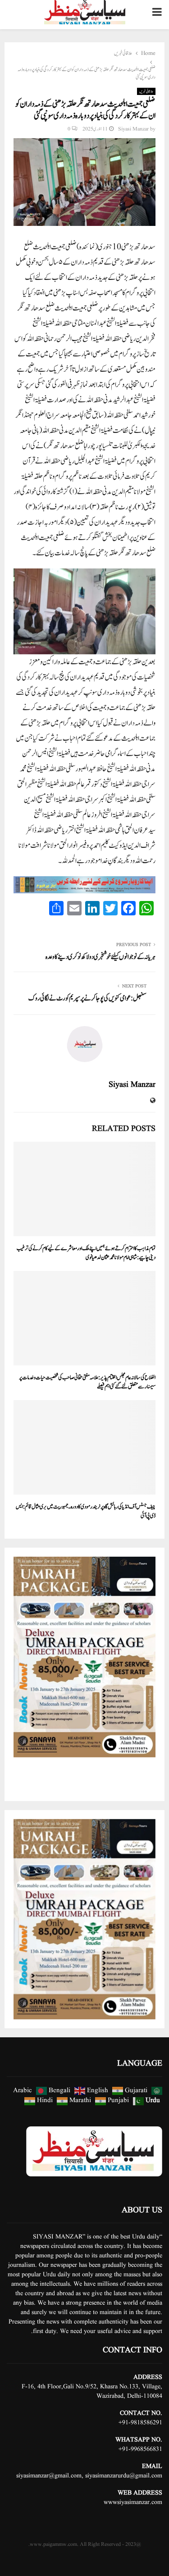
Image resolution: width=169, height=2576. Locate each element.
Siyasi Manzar (133, 129)
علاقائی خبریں (146, 91)
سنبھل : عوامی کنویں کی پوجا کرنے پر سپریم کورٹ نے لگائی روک (87, 998)
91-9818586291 (142, 2423)
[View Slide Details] (84, 1657)
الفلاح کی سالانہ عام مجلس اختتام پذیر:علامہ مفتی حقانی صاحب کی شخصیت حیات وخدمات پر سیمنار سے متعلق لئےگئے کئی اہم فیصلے (87, 1382)
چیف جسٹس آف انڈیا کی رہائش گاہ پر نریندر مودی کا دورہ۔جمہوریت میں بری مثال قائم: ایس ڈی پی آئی (86, 1511)
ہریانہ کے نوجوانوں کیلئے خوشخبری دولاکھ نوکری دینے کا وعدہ (100, 957)
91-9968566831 (142, 2449)
